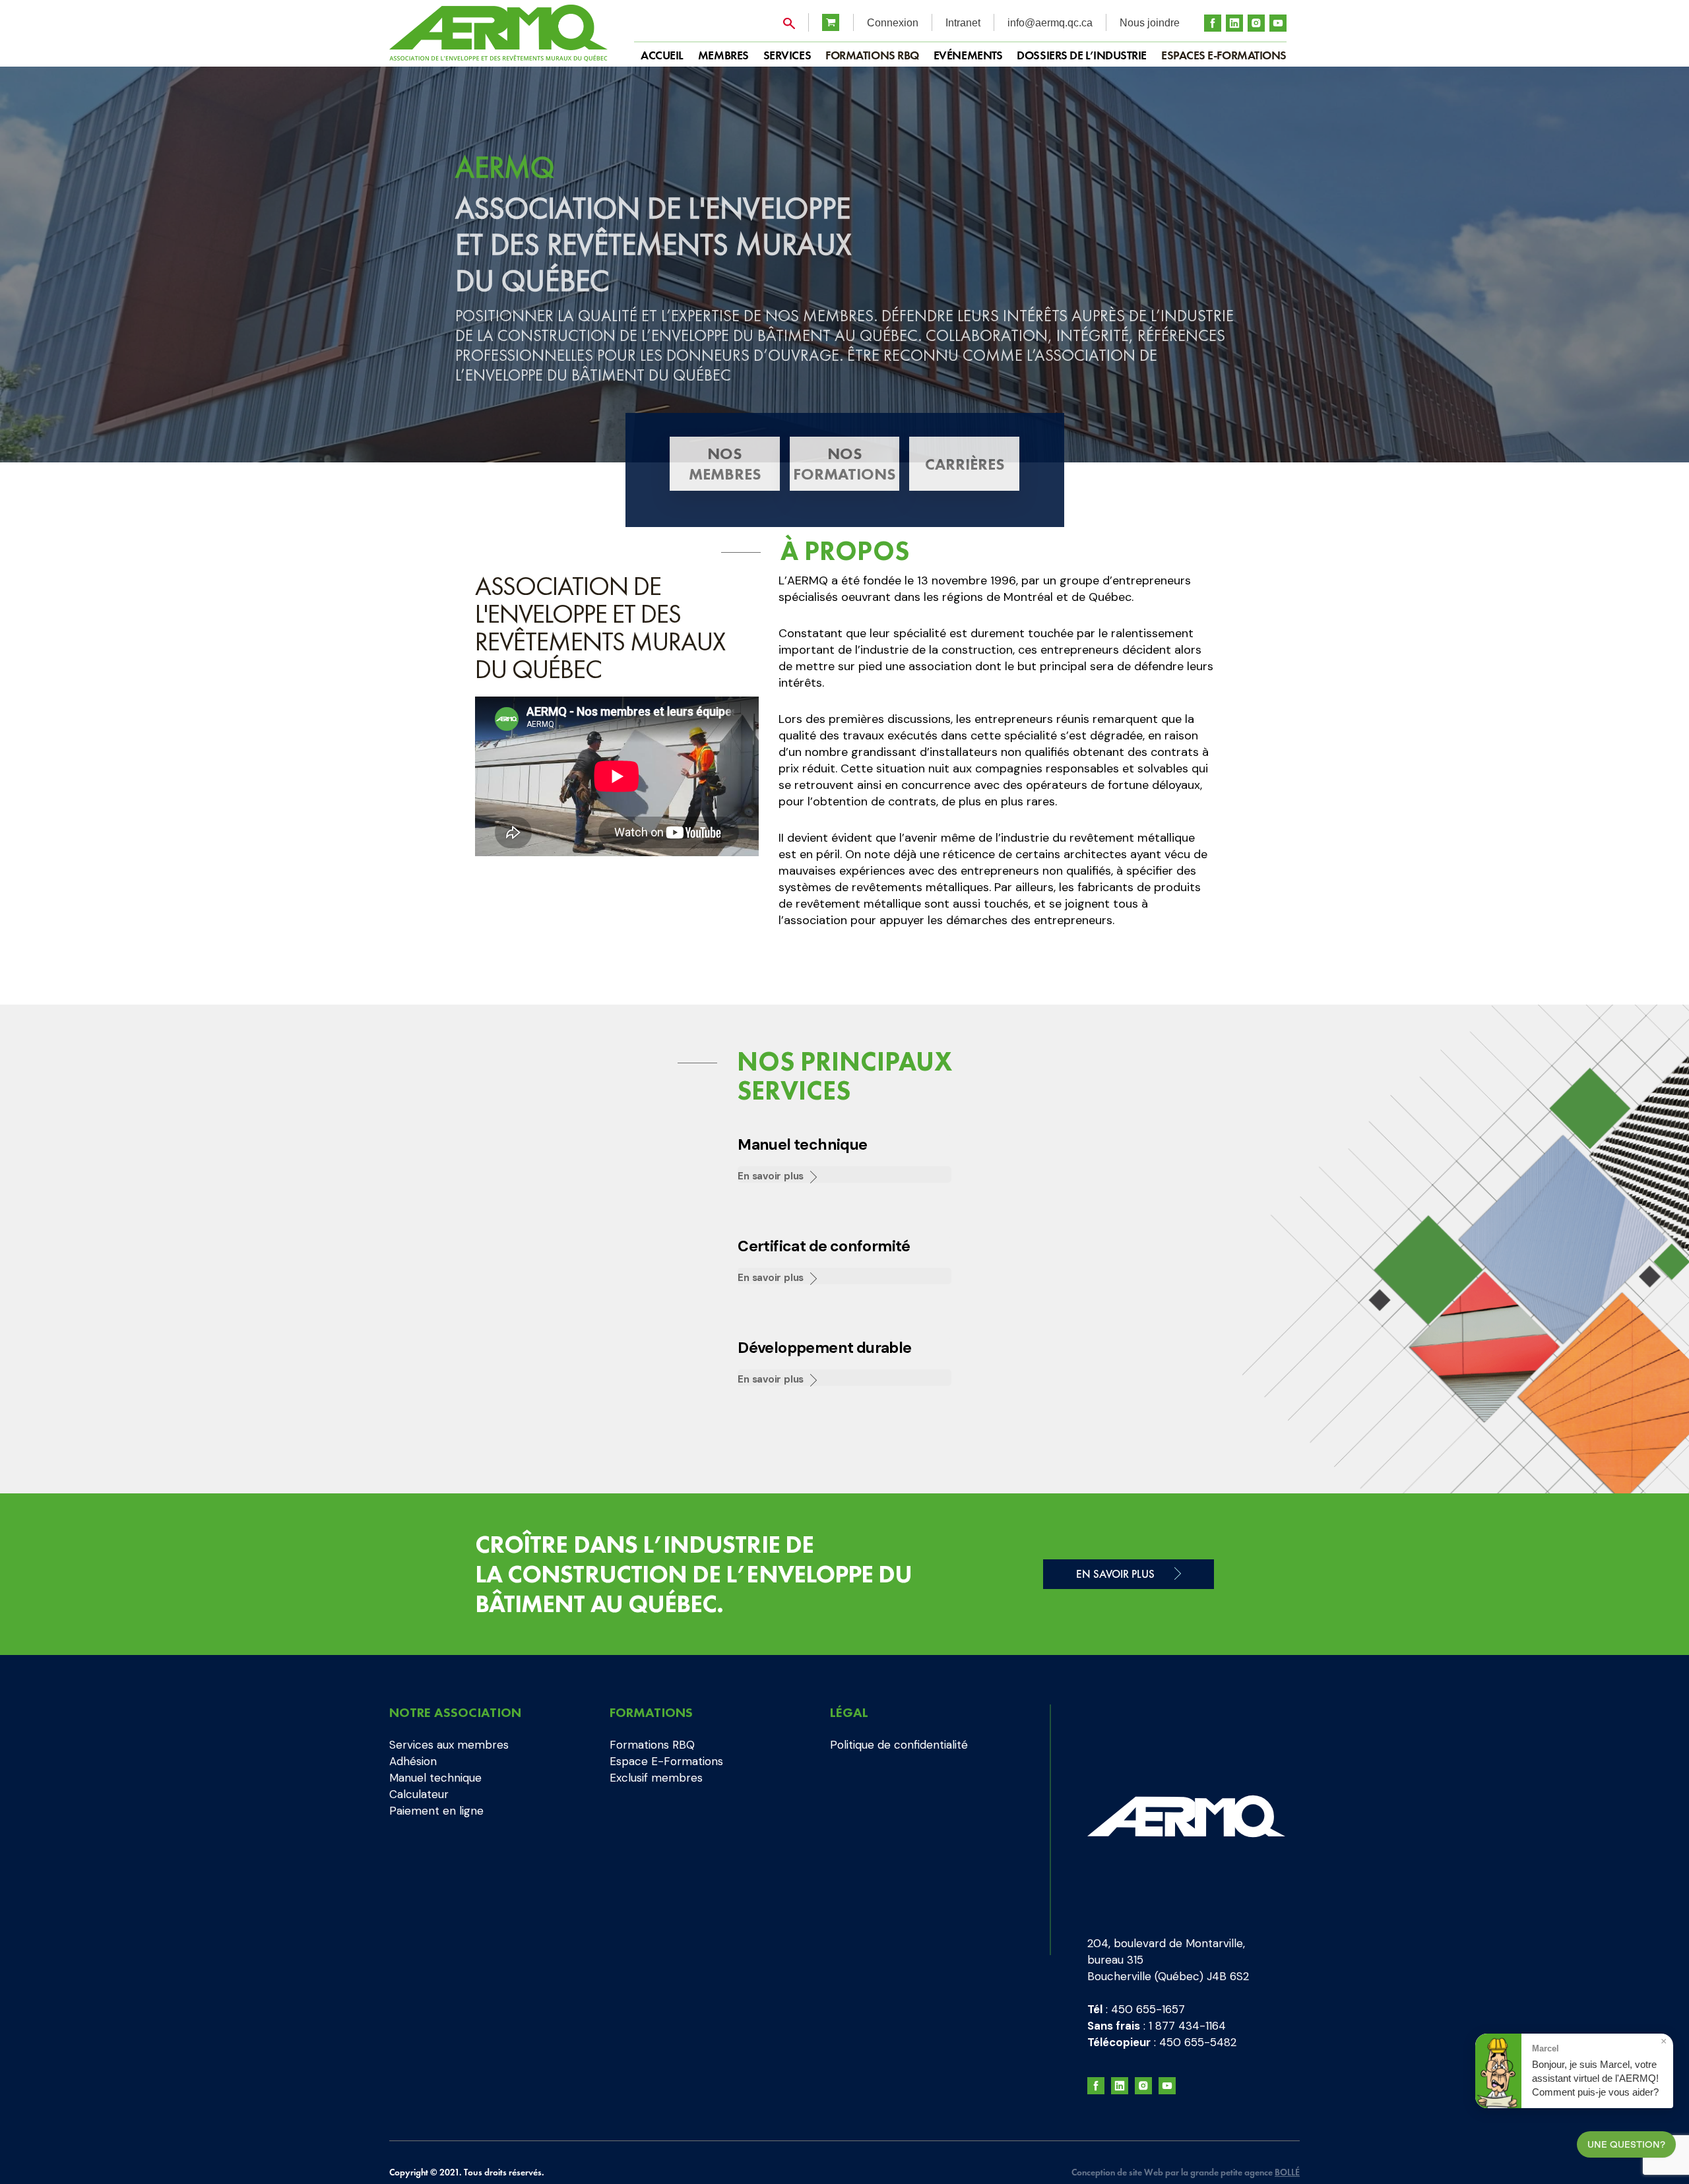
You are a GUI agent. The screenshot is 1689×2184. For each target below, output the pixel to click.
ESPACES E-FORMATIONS (1224, 55)
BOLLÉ (1287, 2172)
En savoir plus (771, 1176)
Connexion (893, 23)
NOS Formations (844, 464)
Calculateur (419, 1794)
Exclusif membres (656, 1778)
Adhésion (413, 1761)
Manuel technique (435, 1778)
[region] (844, 265)
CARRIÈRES (965, 464)
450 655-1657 (1148, 2009)
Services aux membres (449, 1745)
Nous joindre (1150, 23)
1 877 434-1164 (1187, 2026)
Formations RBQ (872, 55)
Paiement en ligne (436, 1811)
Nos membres (725, 464)
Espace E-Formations (666, 1761)
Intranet (963, 23)
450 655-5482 (1198, 2042)
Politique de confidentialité (899, 1745)
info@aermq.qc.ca (1050, 23)
